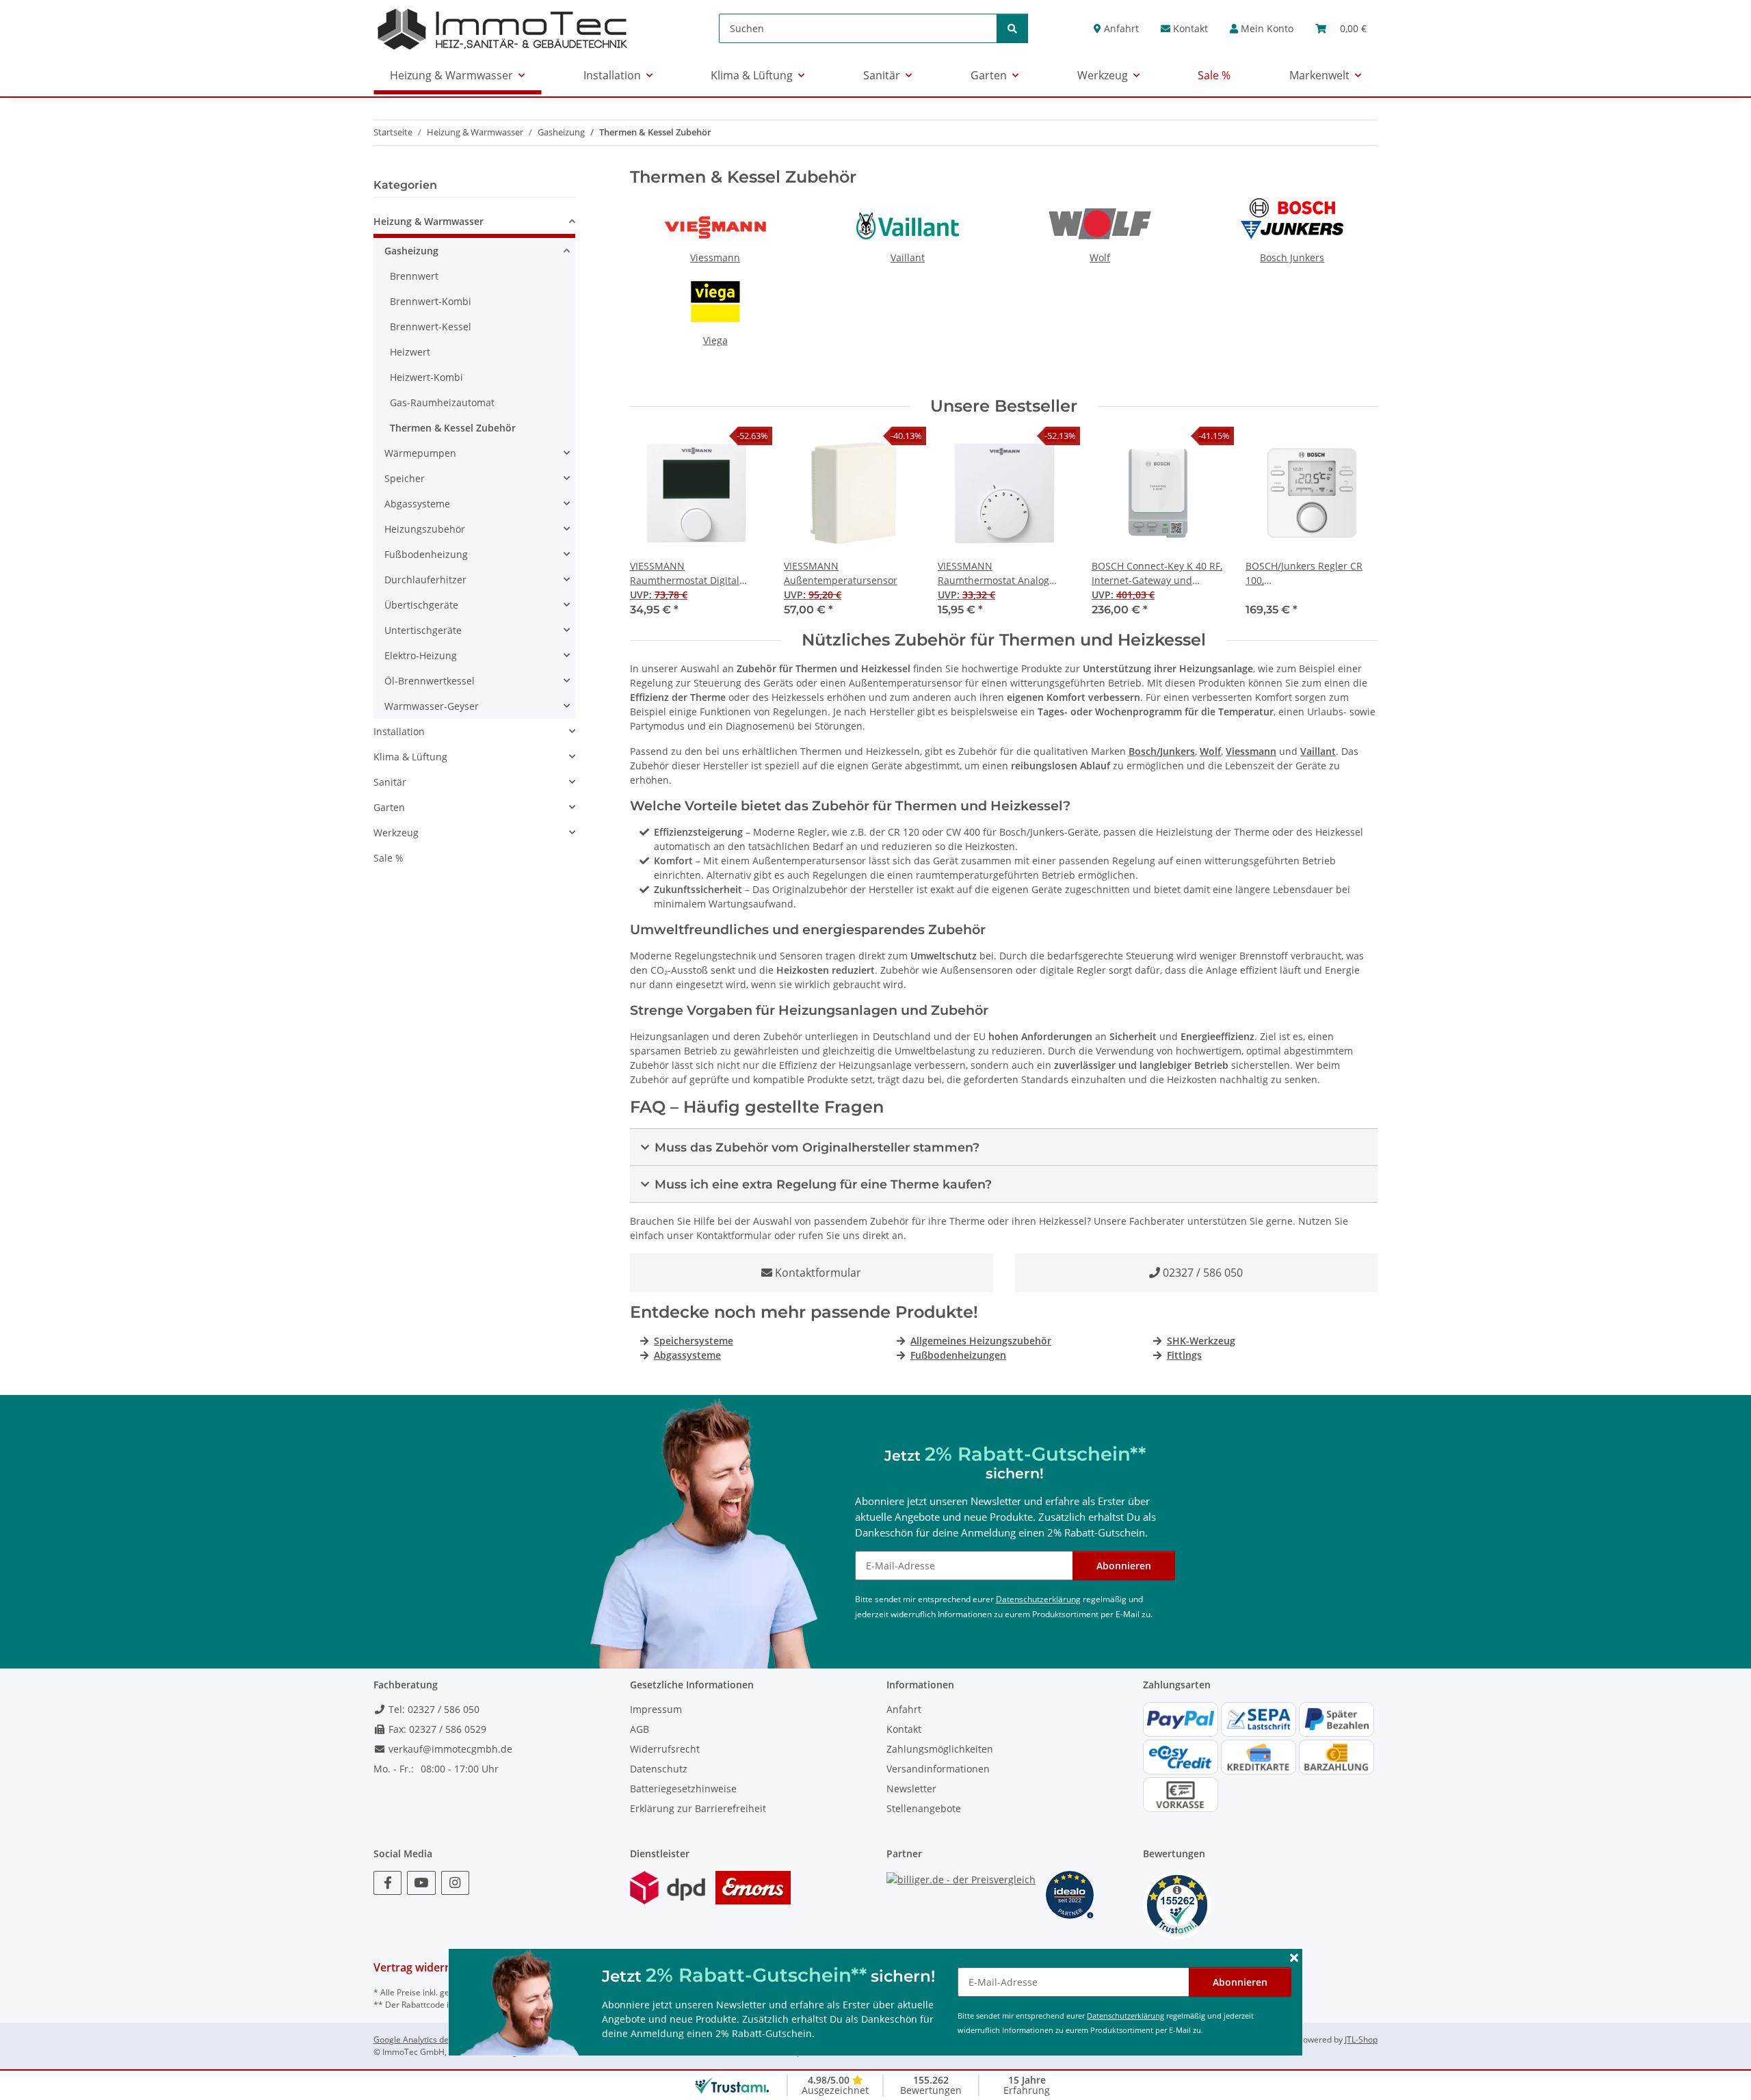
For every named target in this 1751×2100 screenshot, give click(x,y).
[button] (1262, 28)
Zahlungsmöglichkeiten (940, 1749)
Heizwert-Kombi (426, 377)
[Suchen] (1012, 28)
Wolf (1100, 257)
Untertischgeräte (423, 630)
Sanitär (390, 782)
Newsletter (911, 1789)
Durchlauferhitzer (425, 580)
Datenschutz (659, 1769)
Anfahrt (1120, 28)
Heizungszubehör (425, 529)
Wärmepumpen (420, 453)
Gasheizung (411, 251)
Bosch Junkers (1292, 257)
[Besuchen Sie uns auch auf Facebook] (387, 1883)
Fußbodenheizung (426, 554)
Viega (715, 340)
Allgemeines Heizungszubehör (981, 1341)
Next (1355, 526)
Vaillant (908, 257)
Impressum (656, 1709)
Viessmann (715, 257)
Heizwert (410, 352)
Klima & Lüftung (410, 757)
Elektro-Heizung (421, 655)
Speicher (405, 478)
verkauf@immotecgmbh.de (449, 1749)
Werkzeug (396, 833)
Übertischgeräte (421, 605)
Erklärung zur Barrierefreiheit (698, 1808)
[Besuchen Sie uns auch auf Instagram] (455, 1883)
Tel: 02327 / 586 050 (433, 1709)
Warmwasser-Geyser (432, 706)
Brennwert (414, 276)
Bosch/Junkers (1162, 751)
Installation (399, 731)
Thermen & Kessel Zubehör (453, 428)
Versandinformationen (938, 1769)
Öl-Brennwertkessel (430, 681)
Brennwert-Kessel (431, 327)
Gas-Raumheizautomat (442, 402)
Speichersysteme (694, 1341)
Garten (389, 807)
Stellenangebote (924, 1808)
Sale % (389, 858)
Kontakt (1189, 28)
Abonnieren (1240, 1982)
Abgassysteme (687, 1355)
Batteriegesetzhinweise (683, 1789)
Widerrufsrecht (665, 1749)
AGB (640, 1729)
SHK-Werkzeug (1201, 1341)
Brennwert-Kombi (431, 301)
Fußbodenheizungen (958, 1355)
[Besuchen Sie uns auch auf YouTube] (421, 1883)
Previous (653, 526)
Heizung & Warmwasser (429, 221)
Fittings (1184, 1355)
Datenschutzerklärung (1125, 2016)
